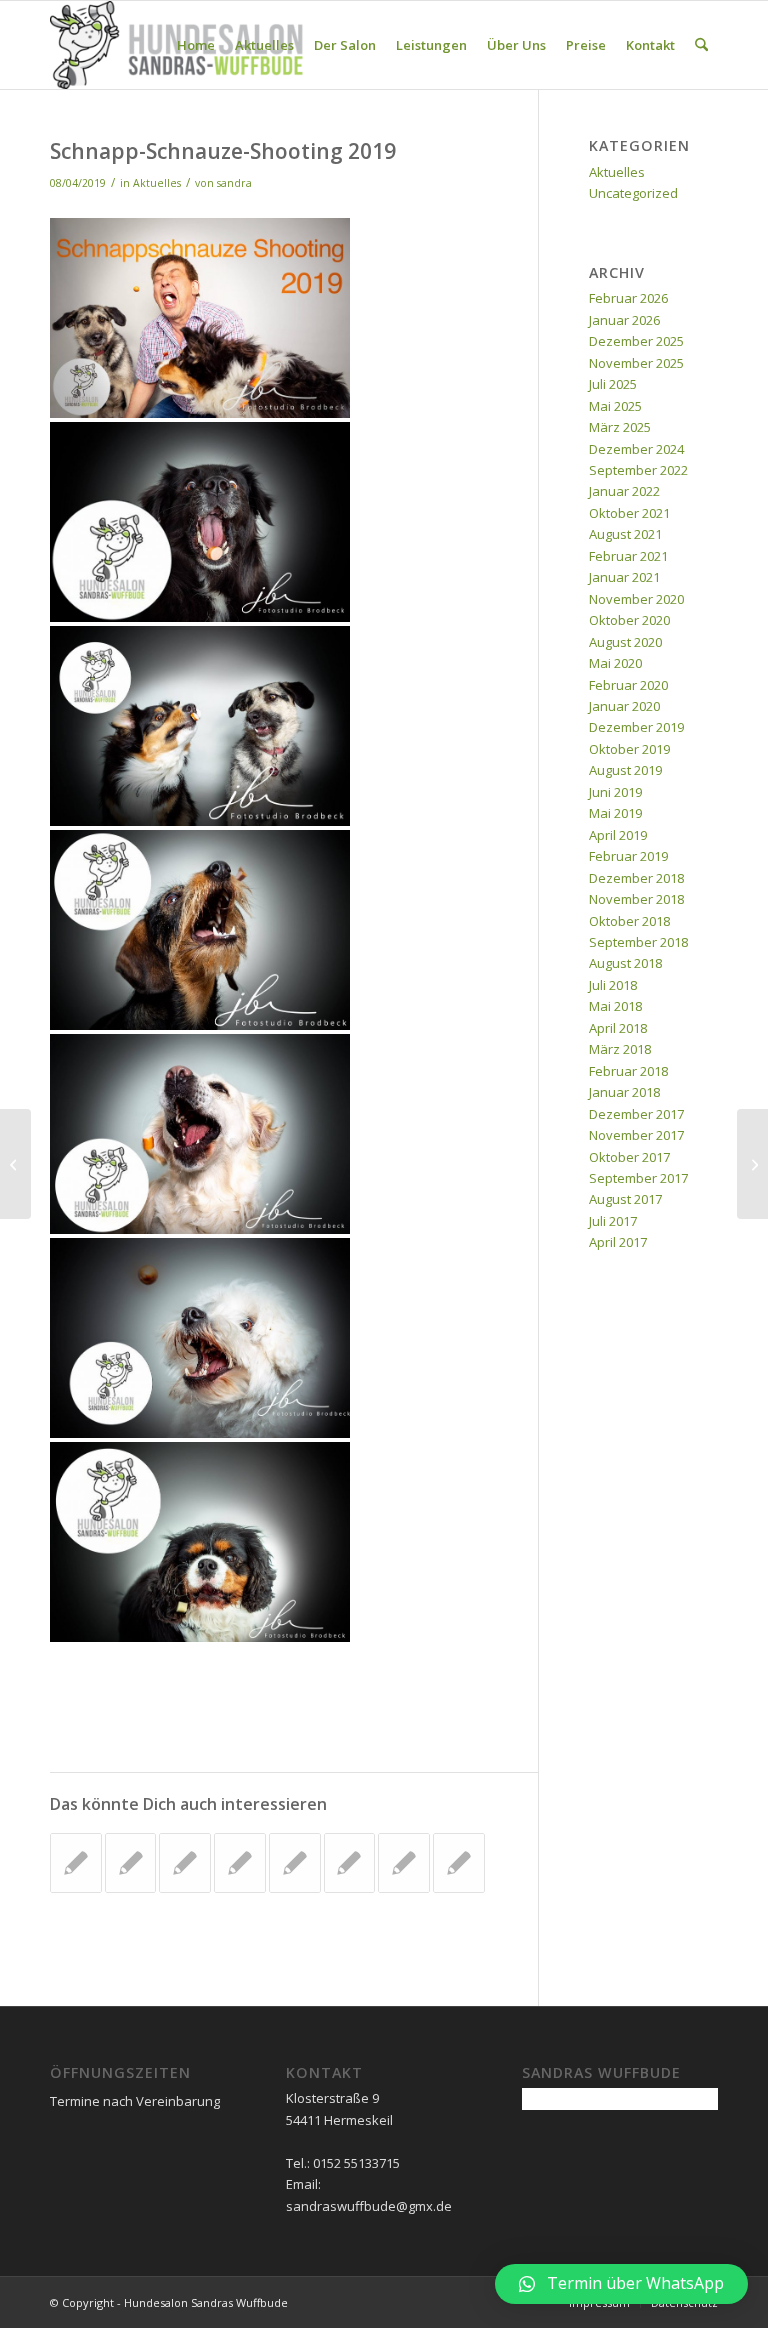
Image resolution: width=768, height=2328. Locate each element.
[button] (621, 2284)
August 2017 (625, 1199)
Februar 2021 (628, 556)
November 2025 (636, 363)
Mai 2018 (615, 1006)
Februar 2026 (628, 298)
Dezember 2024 (636, 449)
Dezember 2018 (636, 878)
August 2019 (625, 770)
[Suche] (701, 45)
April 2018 (618, 1028)
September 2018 (638, 942)
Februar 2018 (628, 1071)
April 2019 (618, 835)
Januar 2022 (624, 491)
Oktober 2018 (629, 921)
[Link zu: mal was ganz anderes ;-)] (459, 1863)
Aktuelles (157, 183)
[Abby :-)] (15, 1164)
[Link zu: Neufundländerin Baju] (404, 1863)
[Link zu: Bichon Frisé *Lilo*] (76, 1863)
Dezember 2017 (636, 1114)
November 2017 (636, 1135)
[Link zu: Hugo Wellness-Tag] (131, 1863)
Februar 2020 (628, 685)
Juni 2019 (615, 792)
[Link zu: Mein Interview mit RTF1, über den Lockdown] (295, 1863)
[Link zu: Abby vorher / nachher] (240, 1863)
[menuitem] (196, 45)
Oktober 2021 (629, 513)
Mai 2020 (615, 663)
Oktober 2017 (629, 1157)
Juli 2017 (613, 1221)
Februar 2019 (628, 856)
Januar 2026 (624, 320)
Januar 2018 (624, 1092)
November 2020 (636, 599)
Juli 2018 (613, 985)
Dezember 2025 (636, 341)
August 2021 (625, 534)
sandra (234, 183)
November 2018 (636, 899)
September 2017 (638, 1178)
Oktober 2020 (629, 620)
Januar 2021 (624, 577)
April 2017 (618, 1242)
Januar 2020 (624, 706)
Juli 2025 (613, 384)
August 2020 (625, 642)
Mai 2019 (615, 813)
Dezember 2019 (636, 727)
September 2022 (638, 470)
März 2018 (620, 1049)
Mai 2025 (615, 406)
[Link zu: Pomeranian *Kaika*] (185, 1863)
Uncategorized (633, 193)
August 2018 (625, 963)
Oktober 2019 (629, 749)
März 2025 (620, 427)
